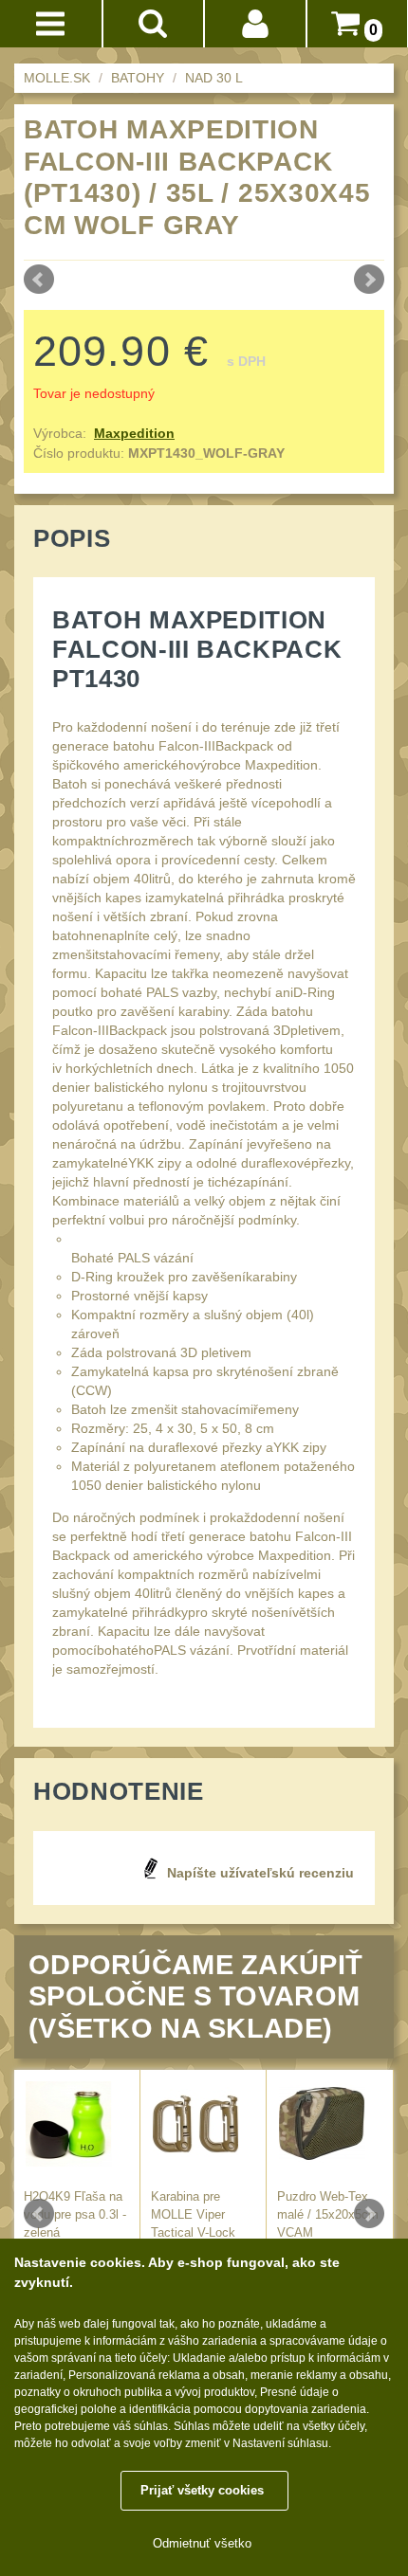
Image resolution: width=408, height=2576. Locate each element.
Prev (39, 280)
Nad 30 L (214, 78)
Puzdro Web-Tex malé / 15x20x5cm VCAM (328, 2215)
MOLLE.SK (57, 78)
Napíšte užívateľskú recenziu (260, 1873)
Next (369, 280)
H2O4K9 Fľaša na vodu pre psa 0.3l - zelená (75, 2215)
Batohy (138, 78)
